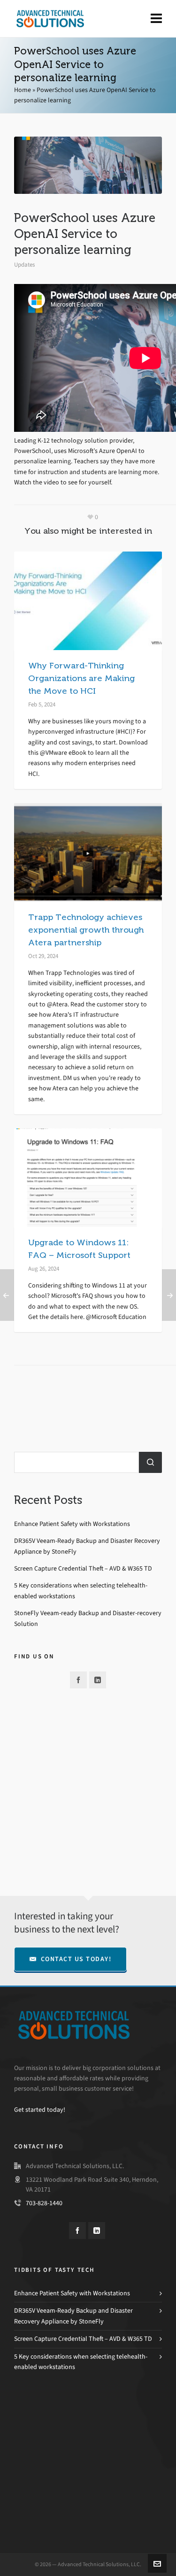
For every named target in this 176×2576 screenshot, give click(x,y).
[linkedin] (98, 1680)
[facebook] (78, 1680)
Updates (24, 264)
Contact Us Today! (76, 1959)
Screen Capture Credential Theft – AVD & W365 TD (83, 1568)
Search (150, 1462)
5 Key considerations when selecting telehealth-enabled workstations (81, 1591)
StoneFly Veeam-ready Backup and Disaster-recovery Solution (88, 1618)
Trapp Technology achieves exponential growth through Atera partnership (86, 930)
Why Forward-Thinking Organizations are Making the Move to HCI (81, 678)
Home (23, 90)
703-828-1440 (44, 2203)
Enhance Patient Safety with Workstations (72, 1524)
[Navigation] (156, 19)
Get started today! (40, 2110)
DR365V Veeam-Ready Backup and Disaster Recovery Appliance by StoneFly (87, 1546)
